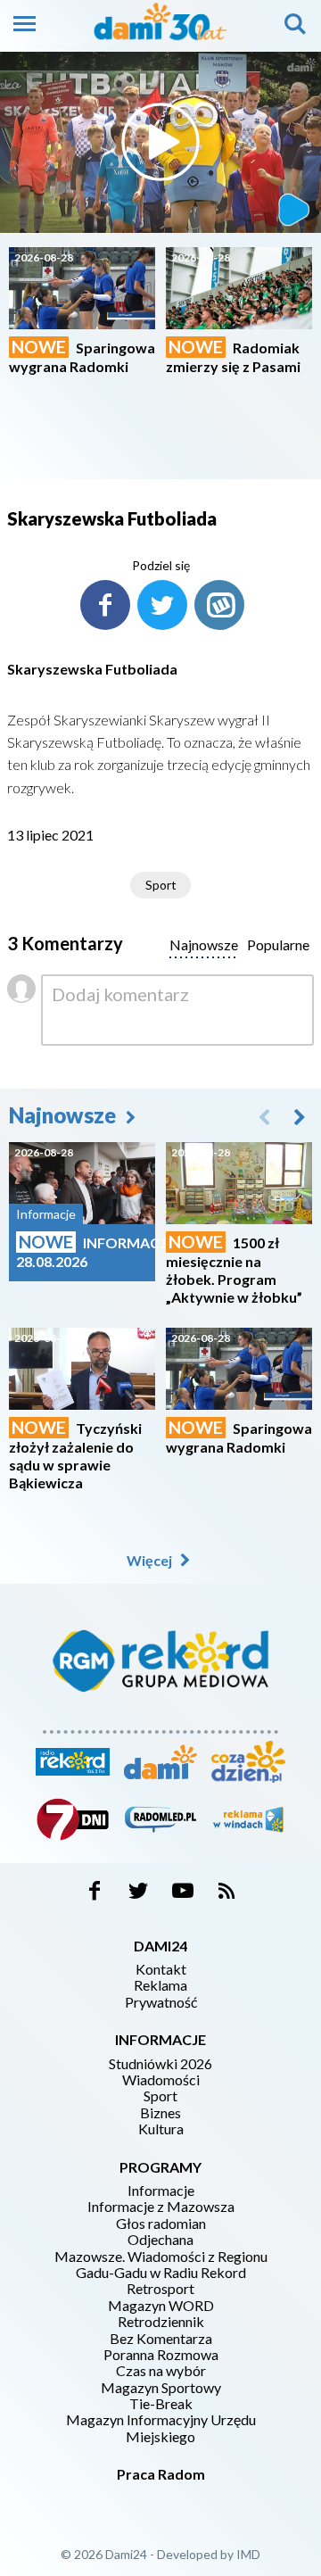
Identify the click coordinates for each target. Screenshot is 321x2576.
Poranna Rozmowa (161, 2355)
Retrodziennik (161, 2322)
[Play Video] (160, 142)
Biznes (160, 2113)
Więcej (151, 1560)
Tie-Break (161, 2404)
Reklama (160, 1985)
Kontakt (161, 1969)
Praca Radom (161, 2474)
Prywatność (161, 2002)
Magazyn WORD (161, 2306)
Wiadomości (161, 2080)
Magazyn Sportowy (161, 2388)
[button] (300, 1116)
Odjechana (160, 2240)
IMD (248, 2554)
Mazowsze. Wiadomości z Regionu (161, 2257)
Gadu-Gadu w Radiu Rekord (161, 2273)
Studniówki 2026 (160, 2064)
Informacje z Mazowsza (161, 2207)
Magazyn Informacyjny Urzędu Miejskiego (161, 2428)
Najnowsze (65, 1115)
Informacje (161, 2191)
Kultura (161, 2129)
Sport (161, 885)
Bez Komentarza (161, 2339)
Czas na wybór (161, 2371)
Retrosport (160, 2289)
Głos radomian (161, 2224)
